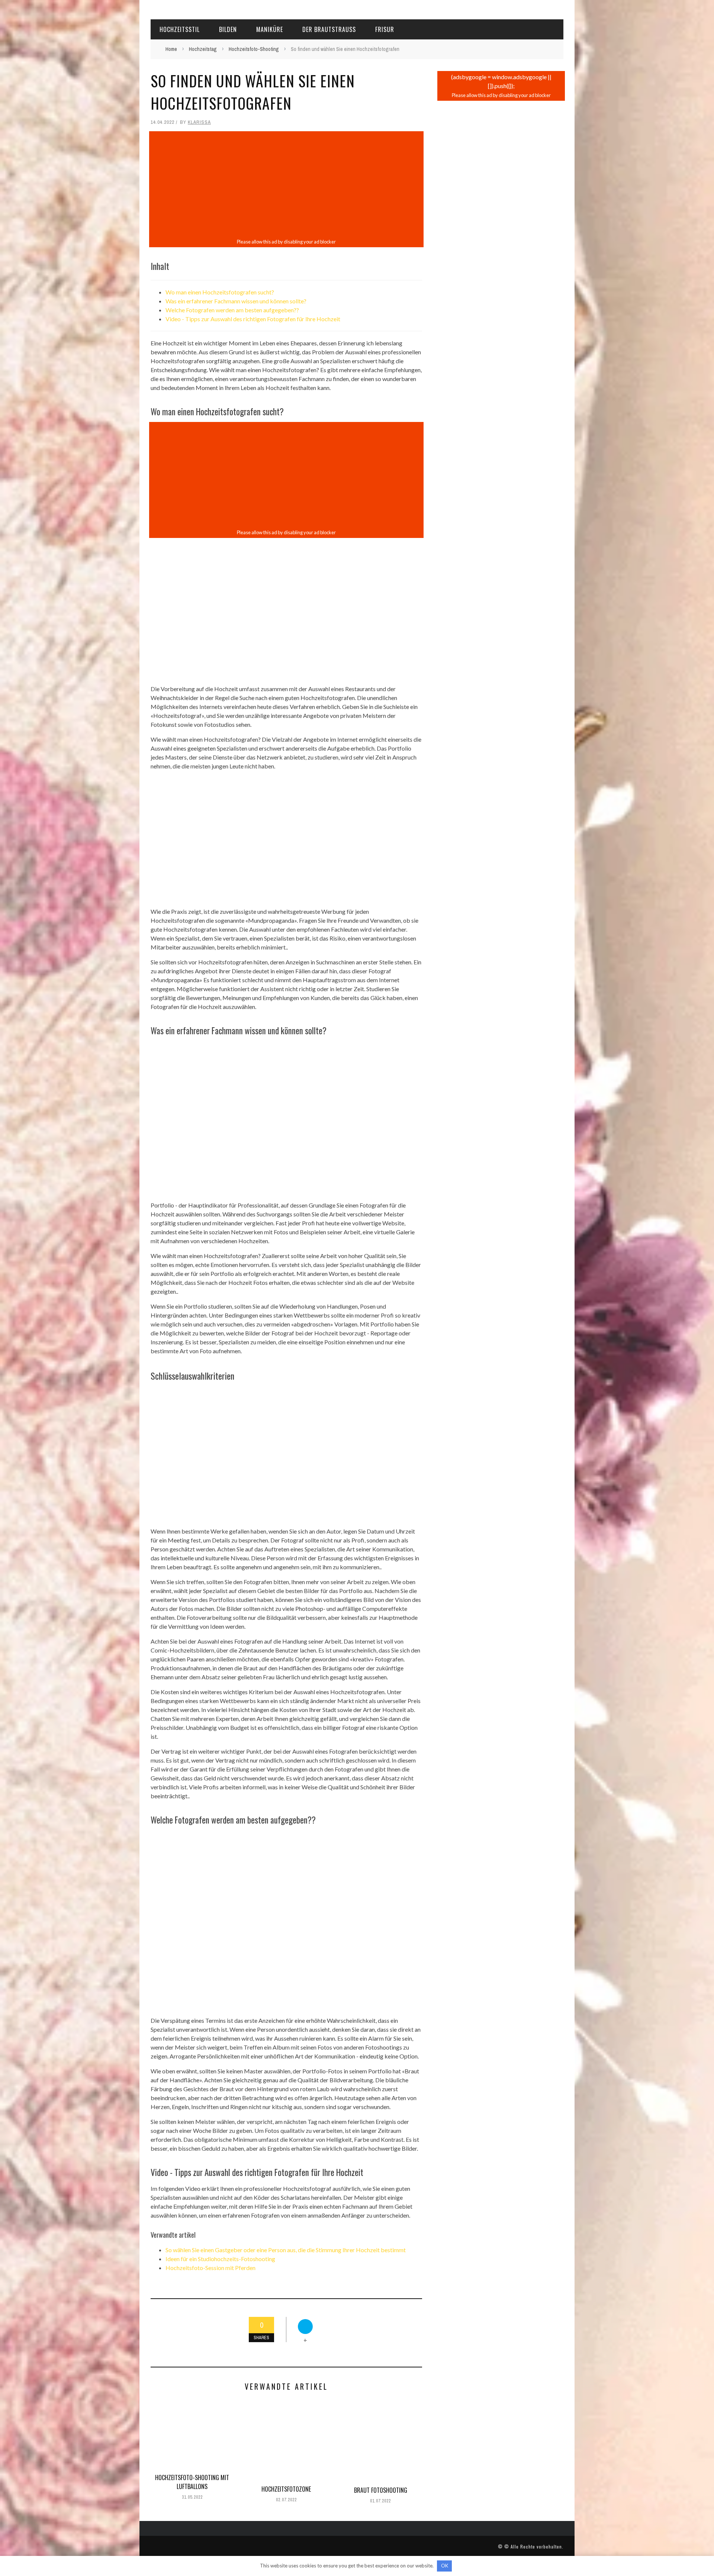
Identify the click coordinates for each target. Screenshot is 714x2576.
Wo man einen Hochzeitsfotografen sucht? (220, 292)
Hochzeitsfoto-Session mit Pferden (210, 2268)
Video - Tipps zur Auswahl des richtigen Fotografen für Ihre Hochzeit (253, 319)
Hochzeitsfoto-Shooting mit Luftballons (192, 2482)
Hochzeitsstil (180, 29)
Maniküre (270, 29)
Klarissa (199, 122)
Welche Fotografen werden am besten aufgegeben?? (232, 310)
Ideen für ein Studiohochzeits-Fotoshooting (220, 2259)
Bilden (228, 29)
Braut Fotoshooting (381, 2490)
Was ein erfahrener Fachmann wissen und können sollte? (236, 301)
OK (445, 2566)
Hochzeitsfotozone (286, 2489)
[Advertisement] (286, 185)
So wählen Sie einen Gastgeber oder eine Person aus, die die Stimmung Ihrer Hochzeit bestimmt (286, 2250)
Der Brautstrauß (329, 29)
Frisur (385, 29)
